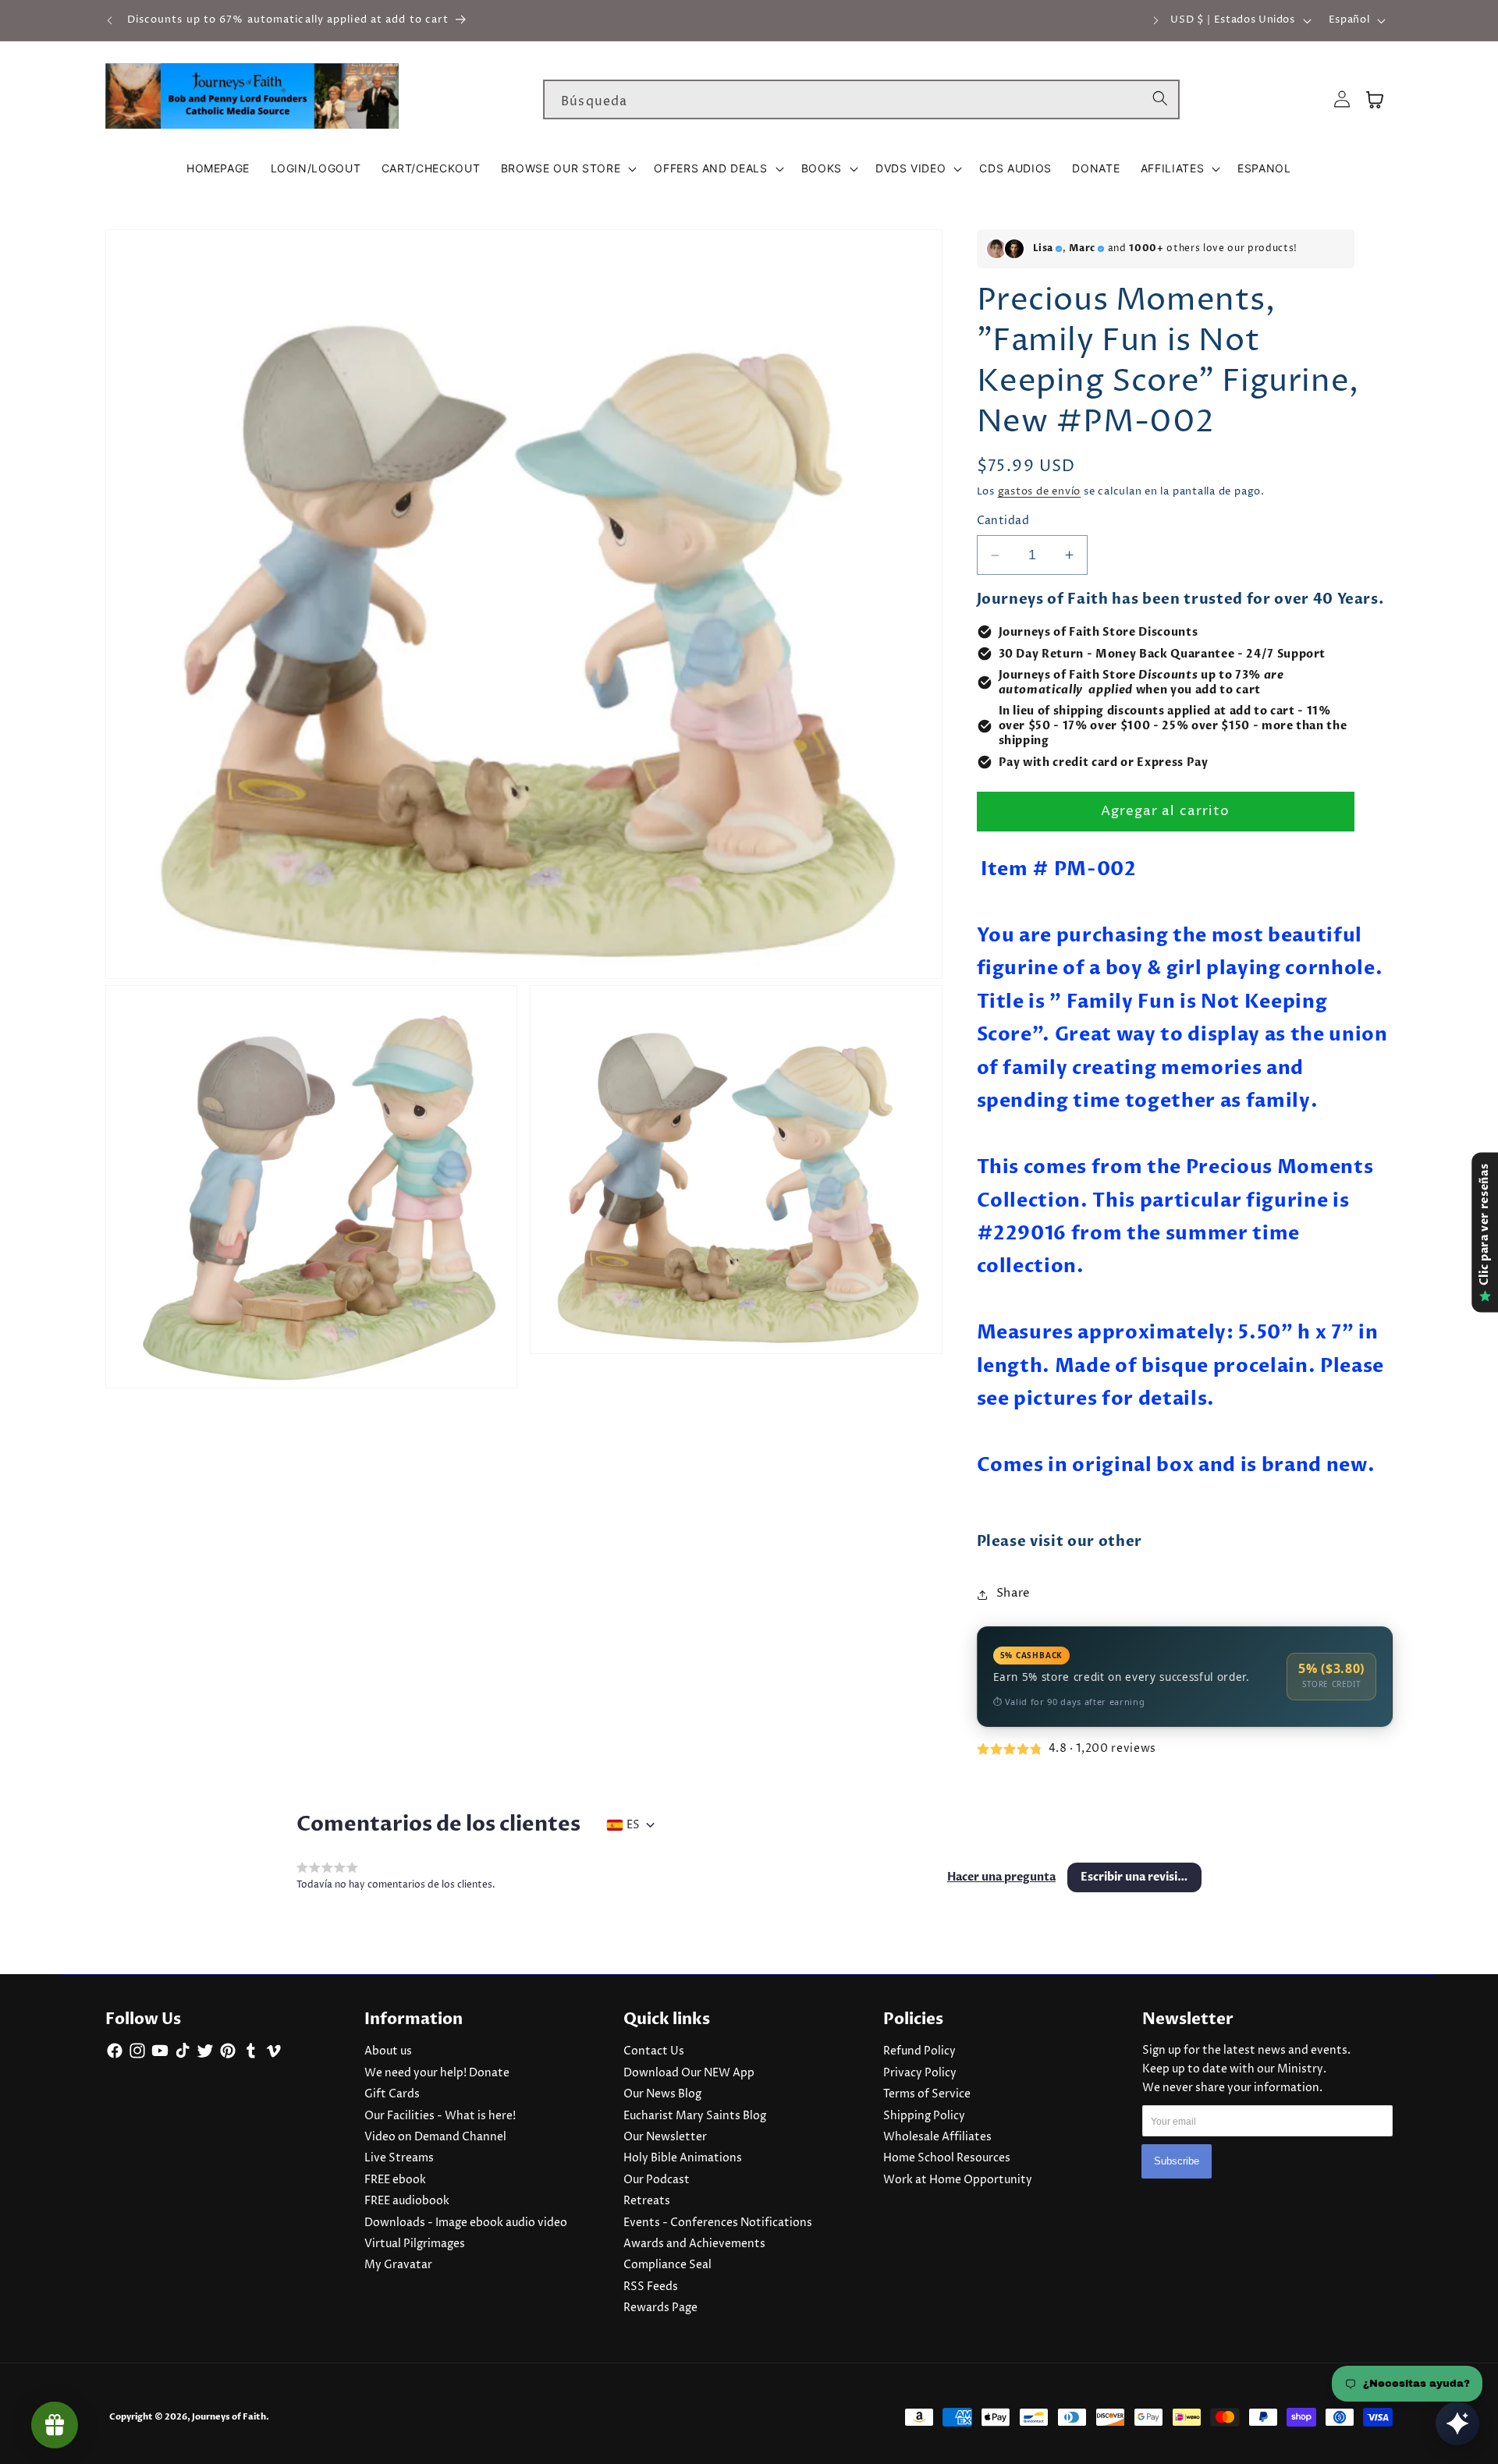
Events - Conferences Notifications (718, 2223)
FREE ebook (395, 2180)
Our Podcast (657, 2180)
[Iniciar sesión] (1342, 99)
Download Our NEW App (689, 2073)
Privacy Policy (920, 2073)
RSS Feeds (651, 2287)
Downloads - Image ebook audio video (466, 2223)
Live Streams (399, 2158)
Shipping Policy (924, 2116)
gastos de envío (1040, 492)
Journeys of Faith (229, 2417)
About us (388, 2051)
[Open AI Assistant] (1457, 2423)
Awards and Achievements (694, 2244)
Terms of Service (927, 2094)
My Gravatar (398, 2265)
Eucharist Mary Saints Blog (695, 2116)
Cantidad (1003, 522)
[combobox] (861, 100)
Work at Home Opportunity (958, 2180)
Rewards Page (660, 2308)
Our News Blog (662, 2094)
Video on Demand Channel (435, 2137)
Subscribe (1177, 2161)
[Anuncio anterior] (110, 20)
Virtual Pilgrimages (415, 2244)
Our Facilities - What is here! (440, 2116)
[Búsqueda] (1160, 99)
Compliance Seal (667, 2265)
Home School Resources (947, 2158)
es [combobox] (633, 1825)
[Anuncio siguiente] (1156, 20)
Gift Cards (392, 2094)
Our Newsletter (665, 2137)
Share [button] (1013, 1594)
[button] (567, 168)
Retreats (647, 2201)
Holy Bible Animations (683, 2158)
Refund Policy (919, 2051)
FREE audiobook (407, 2201)
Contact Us (654, 2051)
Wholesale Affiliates (937, 2137)
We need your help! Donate (437, 2073)
